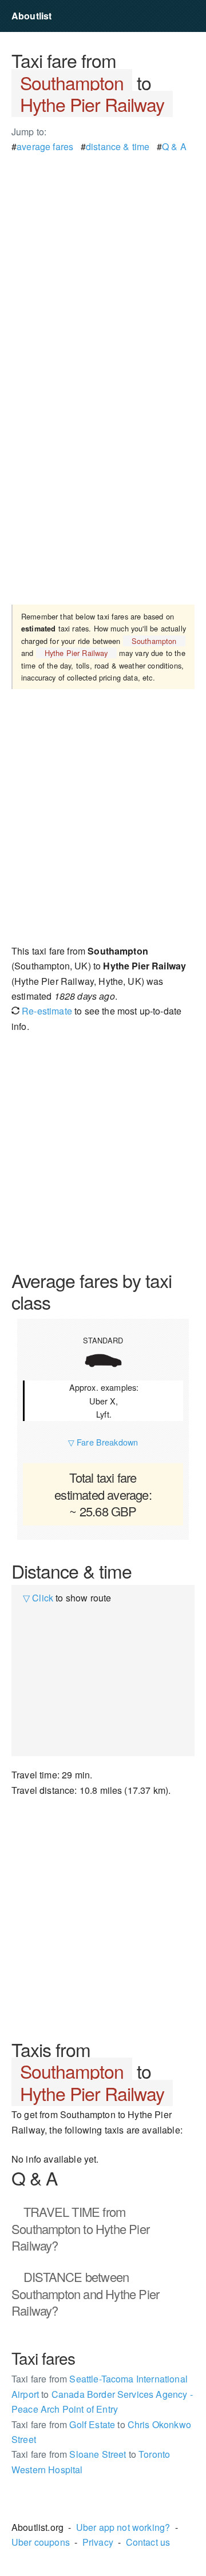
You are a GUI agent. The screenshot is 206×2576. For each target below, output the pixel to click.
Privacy (98, 2542)
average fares (45, 146)
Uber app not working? (123, 2527)
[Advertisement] (103, 257)
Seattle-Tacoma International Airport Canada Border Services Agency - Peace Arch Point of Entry (102, 2394)
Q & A (174, 146)
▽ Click (38, 1598)
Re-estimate (46, 1011)
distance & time (118, 146)
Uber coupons (41, 2542)
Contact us (148, 2542)
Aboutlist (31, 16)
